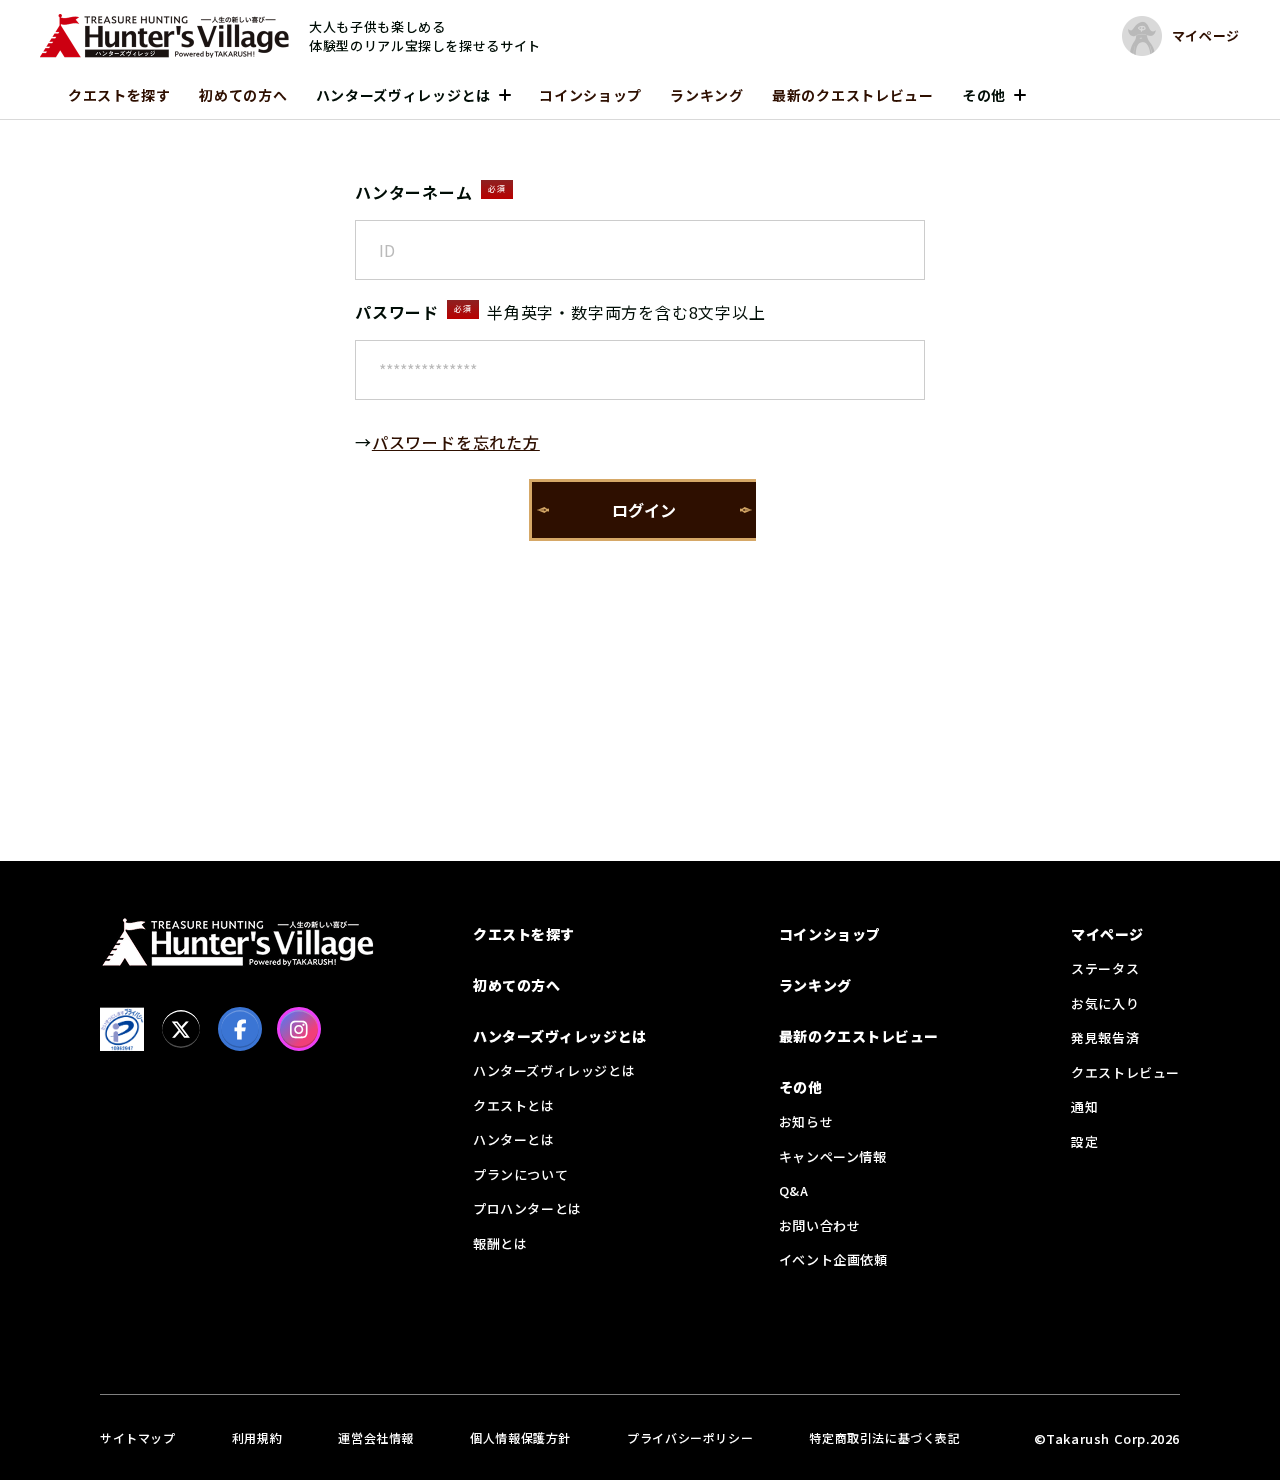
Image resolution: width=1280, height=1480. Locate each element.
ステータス (1105, 968)
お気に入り (1105, 1003)
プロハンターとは (527, 1208)
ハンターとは (514, 1139)
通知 (1084, 1106)
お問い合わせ (820, 1225)
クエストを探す (119, 95)
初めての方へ (243, 95)
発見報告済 (1105, 1037)
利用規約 (257, 1437)
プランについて (520, 1174)
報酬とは (500, 1243)
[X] (181, 1029)
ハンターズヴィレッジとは (403, 95)
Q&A (794, 1190)
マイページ (1107, 934)
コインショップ (590, 95)
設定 (1084, 1141)
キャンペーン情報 (833, 1156)
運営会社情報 (376, 1437)
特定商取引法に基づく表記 (884, 1437)
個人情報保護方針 (520, 1437)
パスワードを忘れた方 (456, 442)
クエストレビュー (1125, 1072)
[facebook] (240, 1029)
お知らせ (806, 1121)
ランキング (707, 95)
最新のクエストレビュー (853, 95)
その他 (984, 95)
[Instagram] (299, 1029)
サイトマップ (138, 1437)
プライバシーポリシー (690, 1437)
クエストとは (514, 1105)
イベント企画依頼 (833, 1259)
